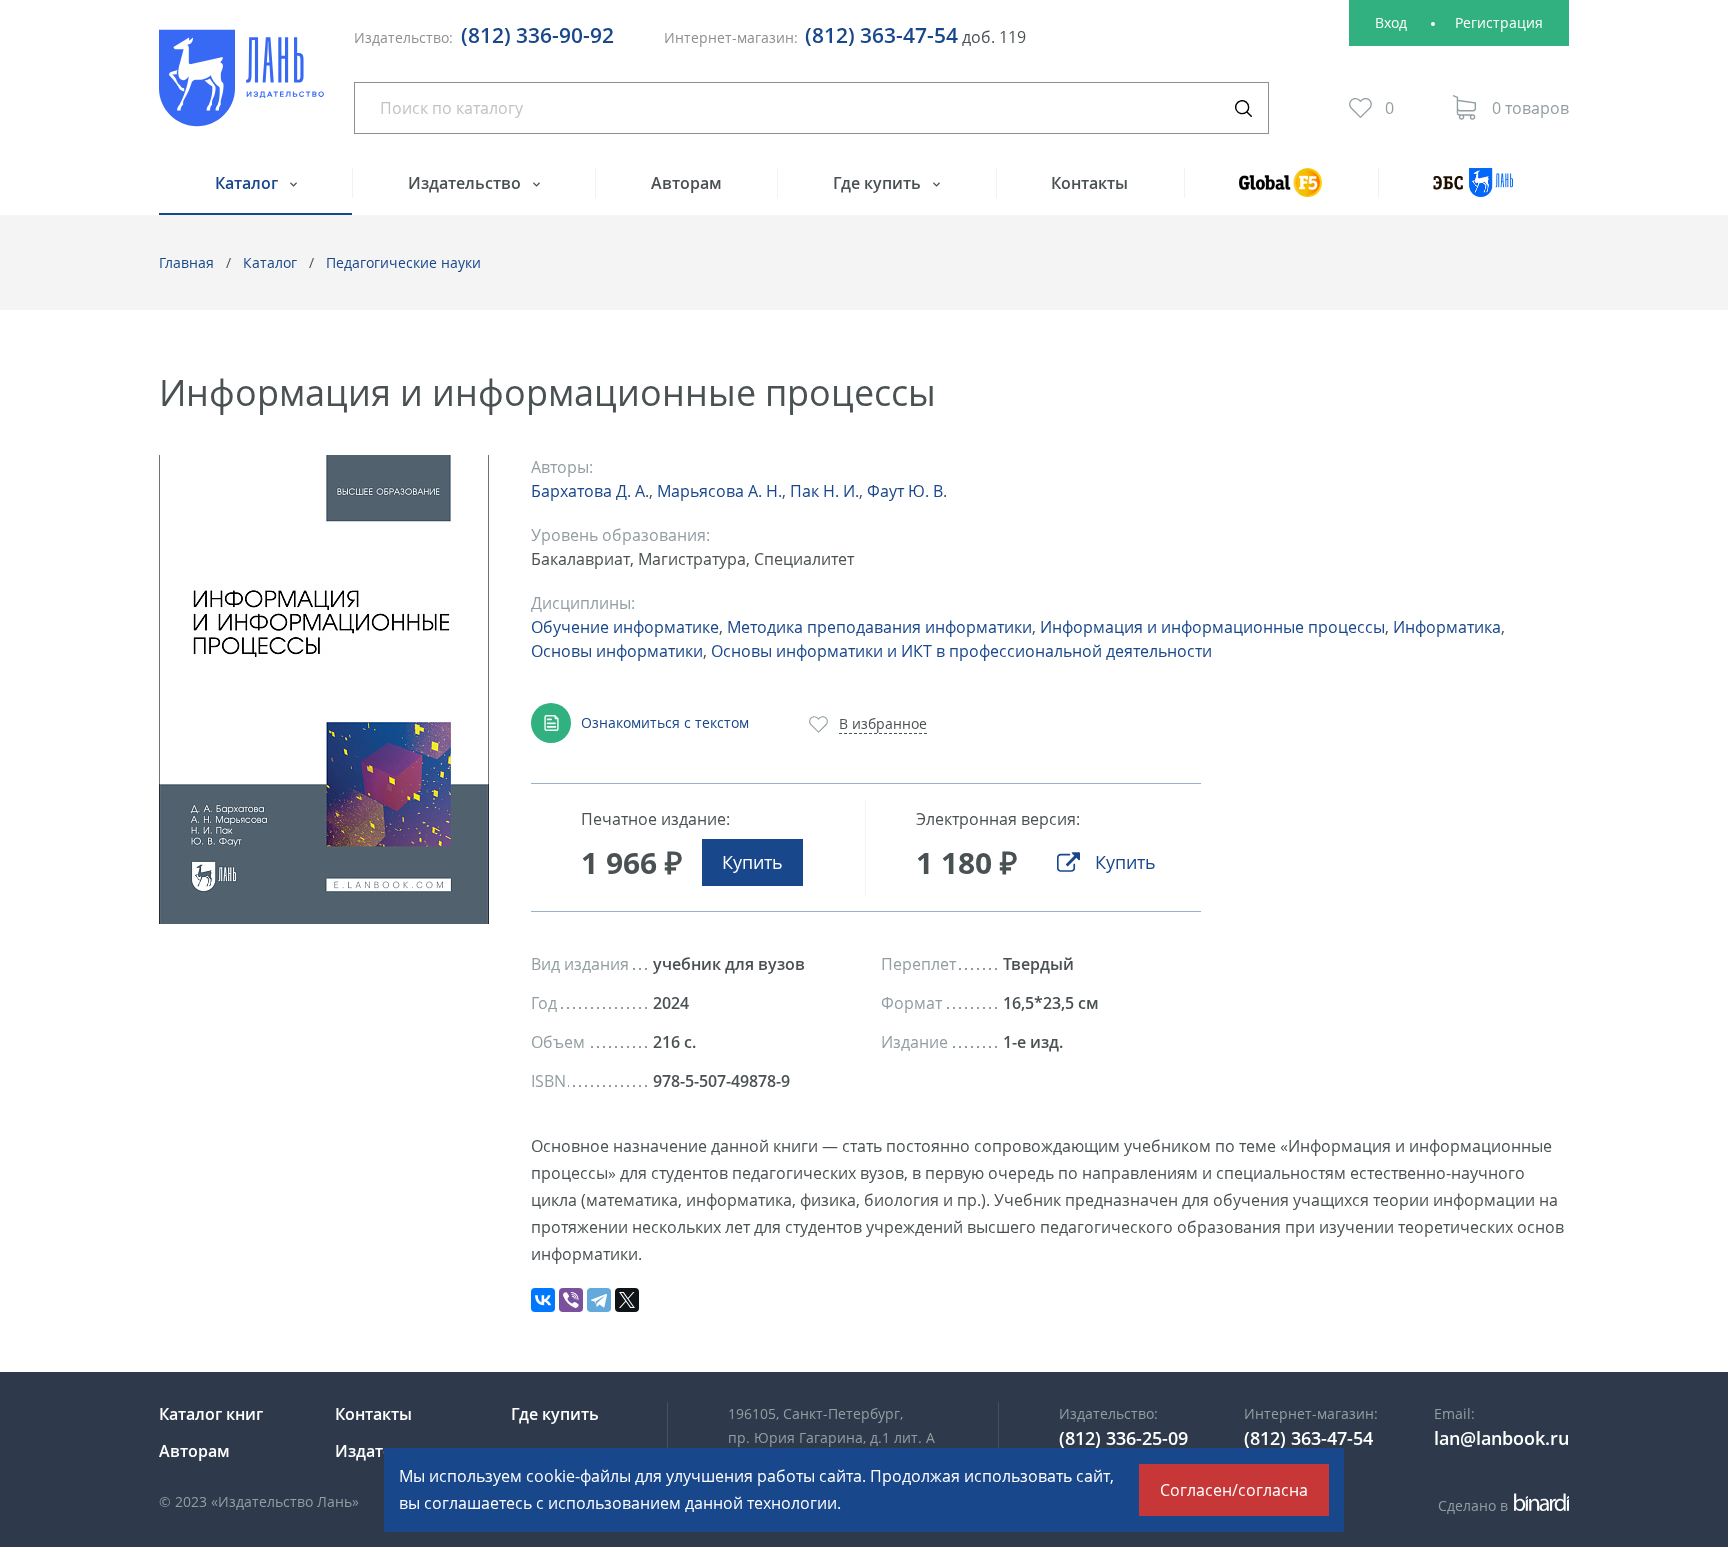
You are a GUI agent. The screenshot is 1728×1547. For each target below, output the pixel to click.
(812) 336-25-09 (1123, 1438)
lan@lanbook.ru (1501, 1438)
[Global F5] (1281, 191)
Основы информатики (617, 651)
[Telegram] (599, 1300)
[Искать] (1243, 108)
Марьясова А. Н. (719, 491)
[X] (627, 1300)
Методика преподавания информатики (879, 627)
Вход (1391, 22)
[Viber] (571, 1300)
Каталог (248, 183)
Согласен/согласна (1234, 1490)
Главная (186, 262)
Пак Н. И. (824, 491)
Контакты (1089, 183)
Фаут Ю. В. (907, 491)
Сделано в (1500, 1505)
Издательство (466, 183)
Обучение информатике (625, 627)
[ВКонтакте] (543, 1300)
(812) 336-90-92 (537, 35)
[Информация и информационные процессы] (324, 689)
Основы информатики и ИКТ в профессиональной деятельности (961, 651)
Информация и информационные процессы (1212, 627)
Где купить (879, 183)
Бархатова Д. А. (590, 491)
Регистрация (1499, 22)
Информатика (1447, 627)
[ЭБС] (1473, 191)
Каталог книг (211, 1414)
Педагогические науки (403, 262)
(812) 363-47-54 (881, 35)
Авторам (686, 183)
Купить (752, 862)
